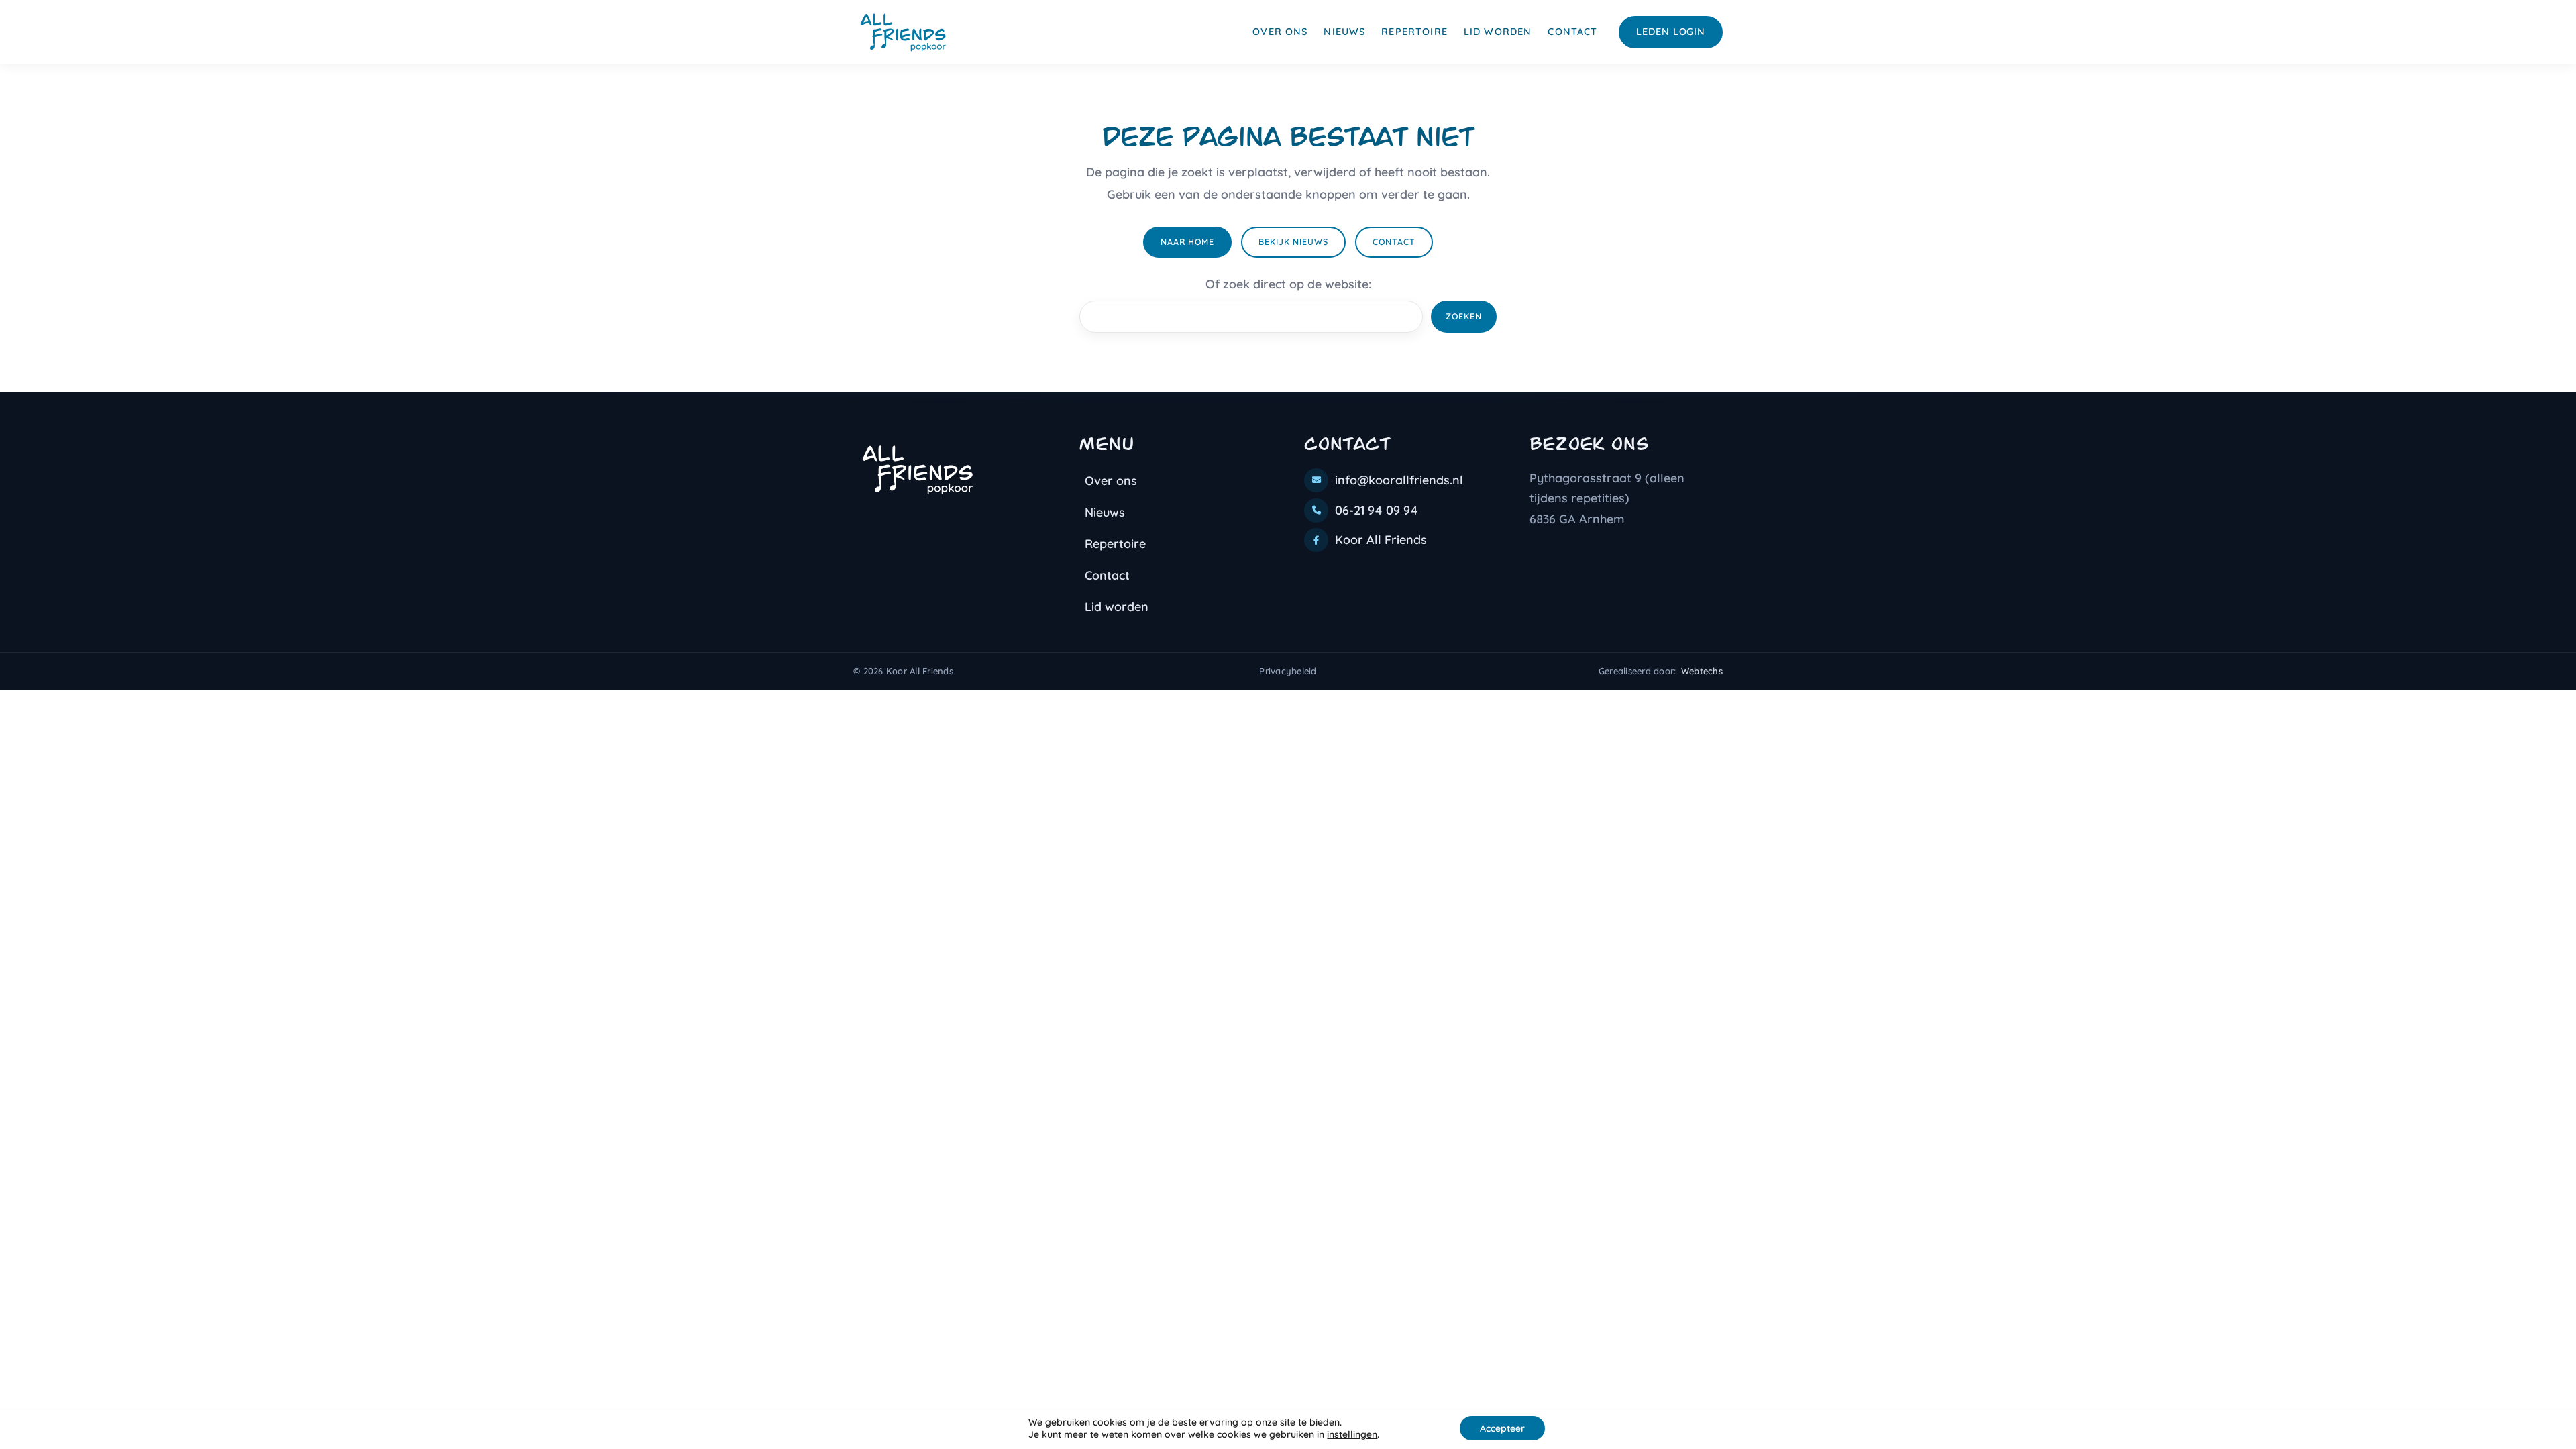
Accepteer (1502, 1428)
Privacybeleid (1288, 671)
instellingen (1352, 1434)
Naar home (1187, 242)
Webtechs (1702, 671)
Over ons (1280, 32)
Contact (1572, 32)
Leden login (1671, 32)
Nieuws (1344, 32)
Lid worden (1498, 32)
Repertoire (1414, 32)
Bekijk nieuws (1293, 242)
